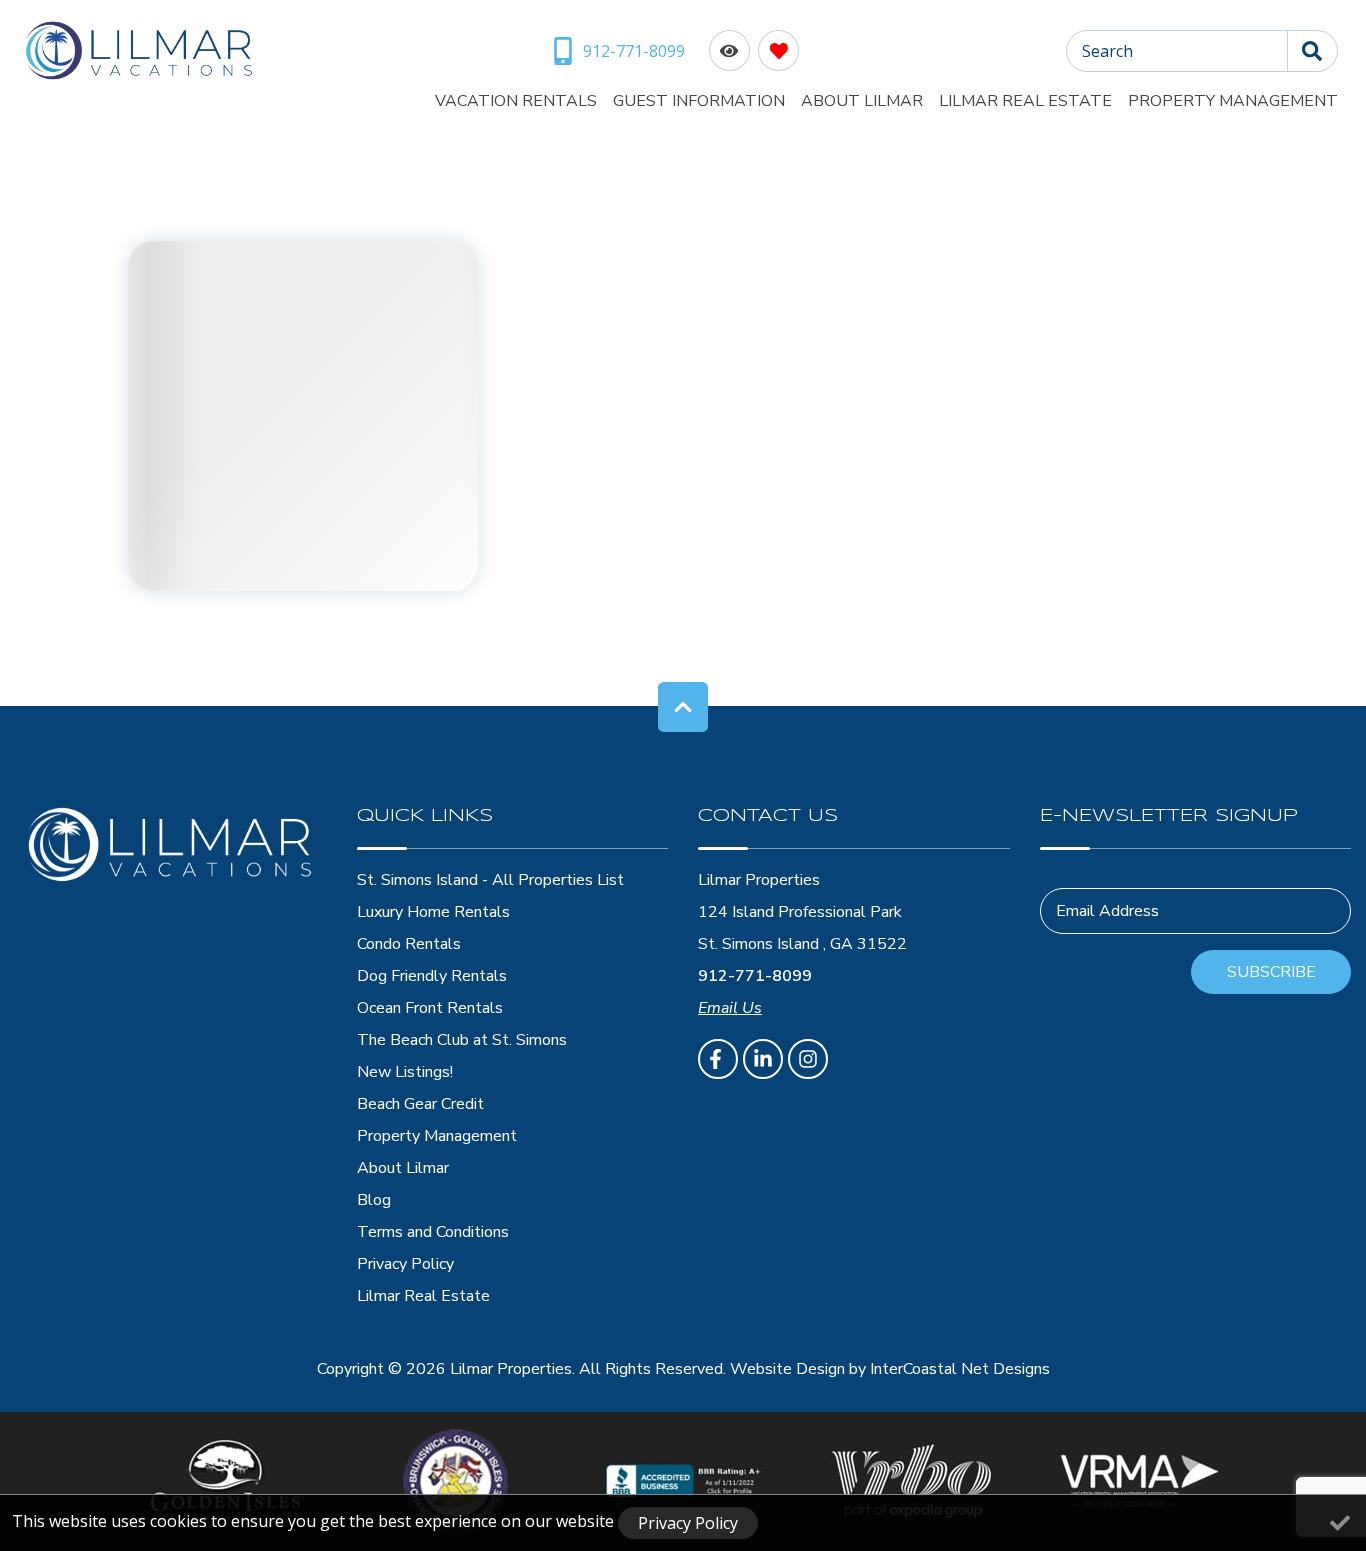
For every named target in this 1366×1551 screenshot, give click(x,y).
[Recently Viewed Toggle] (729, 50)
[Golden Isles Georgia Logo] (227, 1481)
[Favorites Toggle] (778, 50)
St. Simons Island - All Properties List (490, 880)
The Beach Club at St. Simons (462, 1040)
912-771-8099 (755, 976)
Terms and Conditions (433, 1232)
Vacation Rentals (516, 101)
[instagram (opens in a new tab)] (808, 1059)
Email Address (1107, 911)
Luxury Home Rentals (433, 912)
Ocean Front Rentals (430, 1008)
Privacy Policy (405, 1264)
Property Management (1233, 101)
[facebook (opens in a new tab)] (718, 1059)
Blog (374, 1200)
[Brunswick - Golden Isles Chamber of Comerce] (455, 1481)
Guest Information (699, 101)
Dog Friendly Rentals (432, 976)
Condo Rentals (409, 944)
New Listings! (405, 1072)
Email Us (730, 1008)
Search (1107, 51)
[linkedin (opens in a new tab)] (763, 1059)
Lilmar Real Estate (1025, 101)
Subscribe (1271, 972)
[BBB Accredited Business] (683, 1481)
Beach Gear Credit (420, 1104)
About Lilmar (862, 101)
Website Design (787, 1369)
